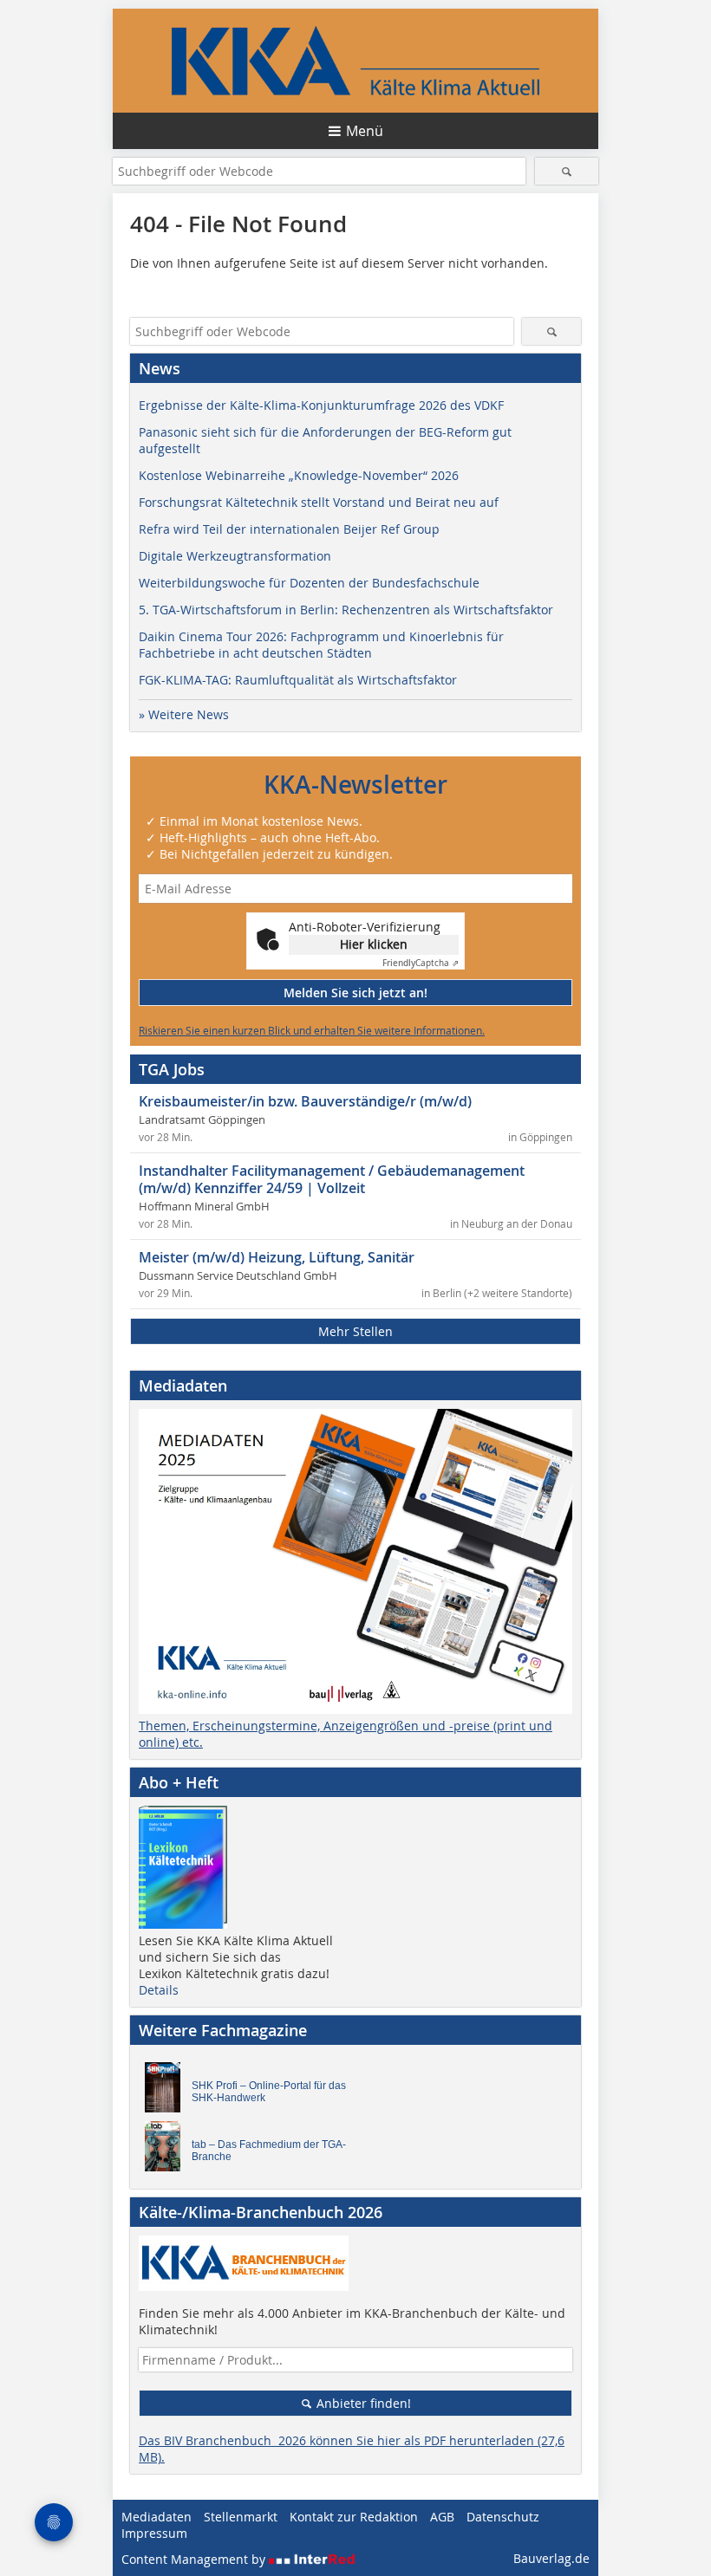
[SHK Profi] (167, 2092)
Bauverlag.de (551, 2558)
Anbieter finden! (362, 2403)
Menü (365, 131)
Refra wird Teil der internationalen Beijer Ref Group (289, 529)
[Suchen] (567, 171)
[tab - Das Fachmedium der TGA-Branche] (167, 2151)
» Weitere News (184, 714)
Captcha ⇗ (421, 963)
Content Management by (195, 2559)
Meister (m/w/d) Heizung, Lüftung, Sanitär (277, 1257)
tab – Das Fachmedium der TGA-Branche (269, 2151)
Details (159, 1990)
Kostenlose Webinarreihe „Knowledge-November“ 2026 (299, 475)
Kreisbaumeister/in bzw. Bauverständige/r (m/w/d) (305, 1101)
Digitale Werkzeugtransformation (235, 556)
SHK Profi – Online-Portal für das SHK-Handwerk (269, 2092)
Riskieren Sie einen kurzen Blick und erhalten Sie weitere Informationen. (312, 1030)
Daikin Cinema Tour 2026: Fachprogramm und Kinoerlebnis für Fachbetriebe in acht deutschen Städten (321, 645)
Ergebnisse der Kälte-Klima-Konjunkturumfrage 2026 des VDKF (321, 405)
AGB (442, 2517)
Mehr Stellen (355, 1331)
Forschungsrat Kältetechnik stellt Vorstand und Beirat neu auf (319, 502)
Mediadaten (157, 2517)
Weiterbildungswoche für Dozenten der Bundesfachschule (309, 583)
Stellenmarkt (241, 2517)
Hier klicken (374, 944)
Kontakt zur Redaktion (354, 2517)
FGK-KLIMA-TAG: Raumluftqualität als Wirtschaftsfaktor (298, 680)
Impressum (154, 2533)
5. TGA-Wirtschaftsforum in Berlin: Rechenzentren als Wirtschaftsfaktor (346, 610)
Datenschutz (503, 2517)
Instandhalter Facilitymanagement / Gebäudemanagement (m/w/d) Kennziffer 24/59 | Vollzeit (332, 1179)
